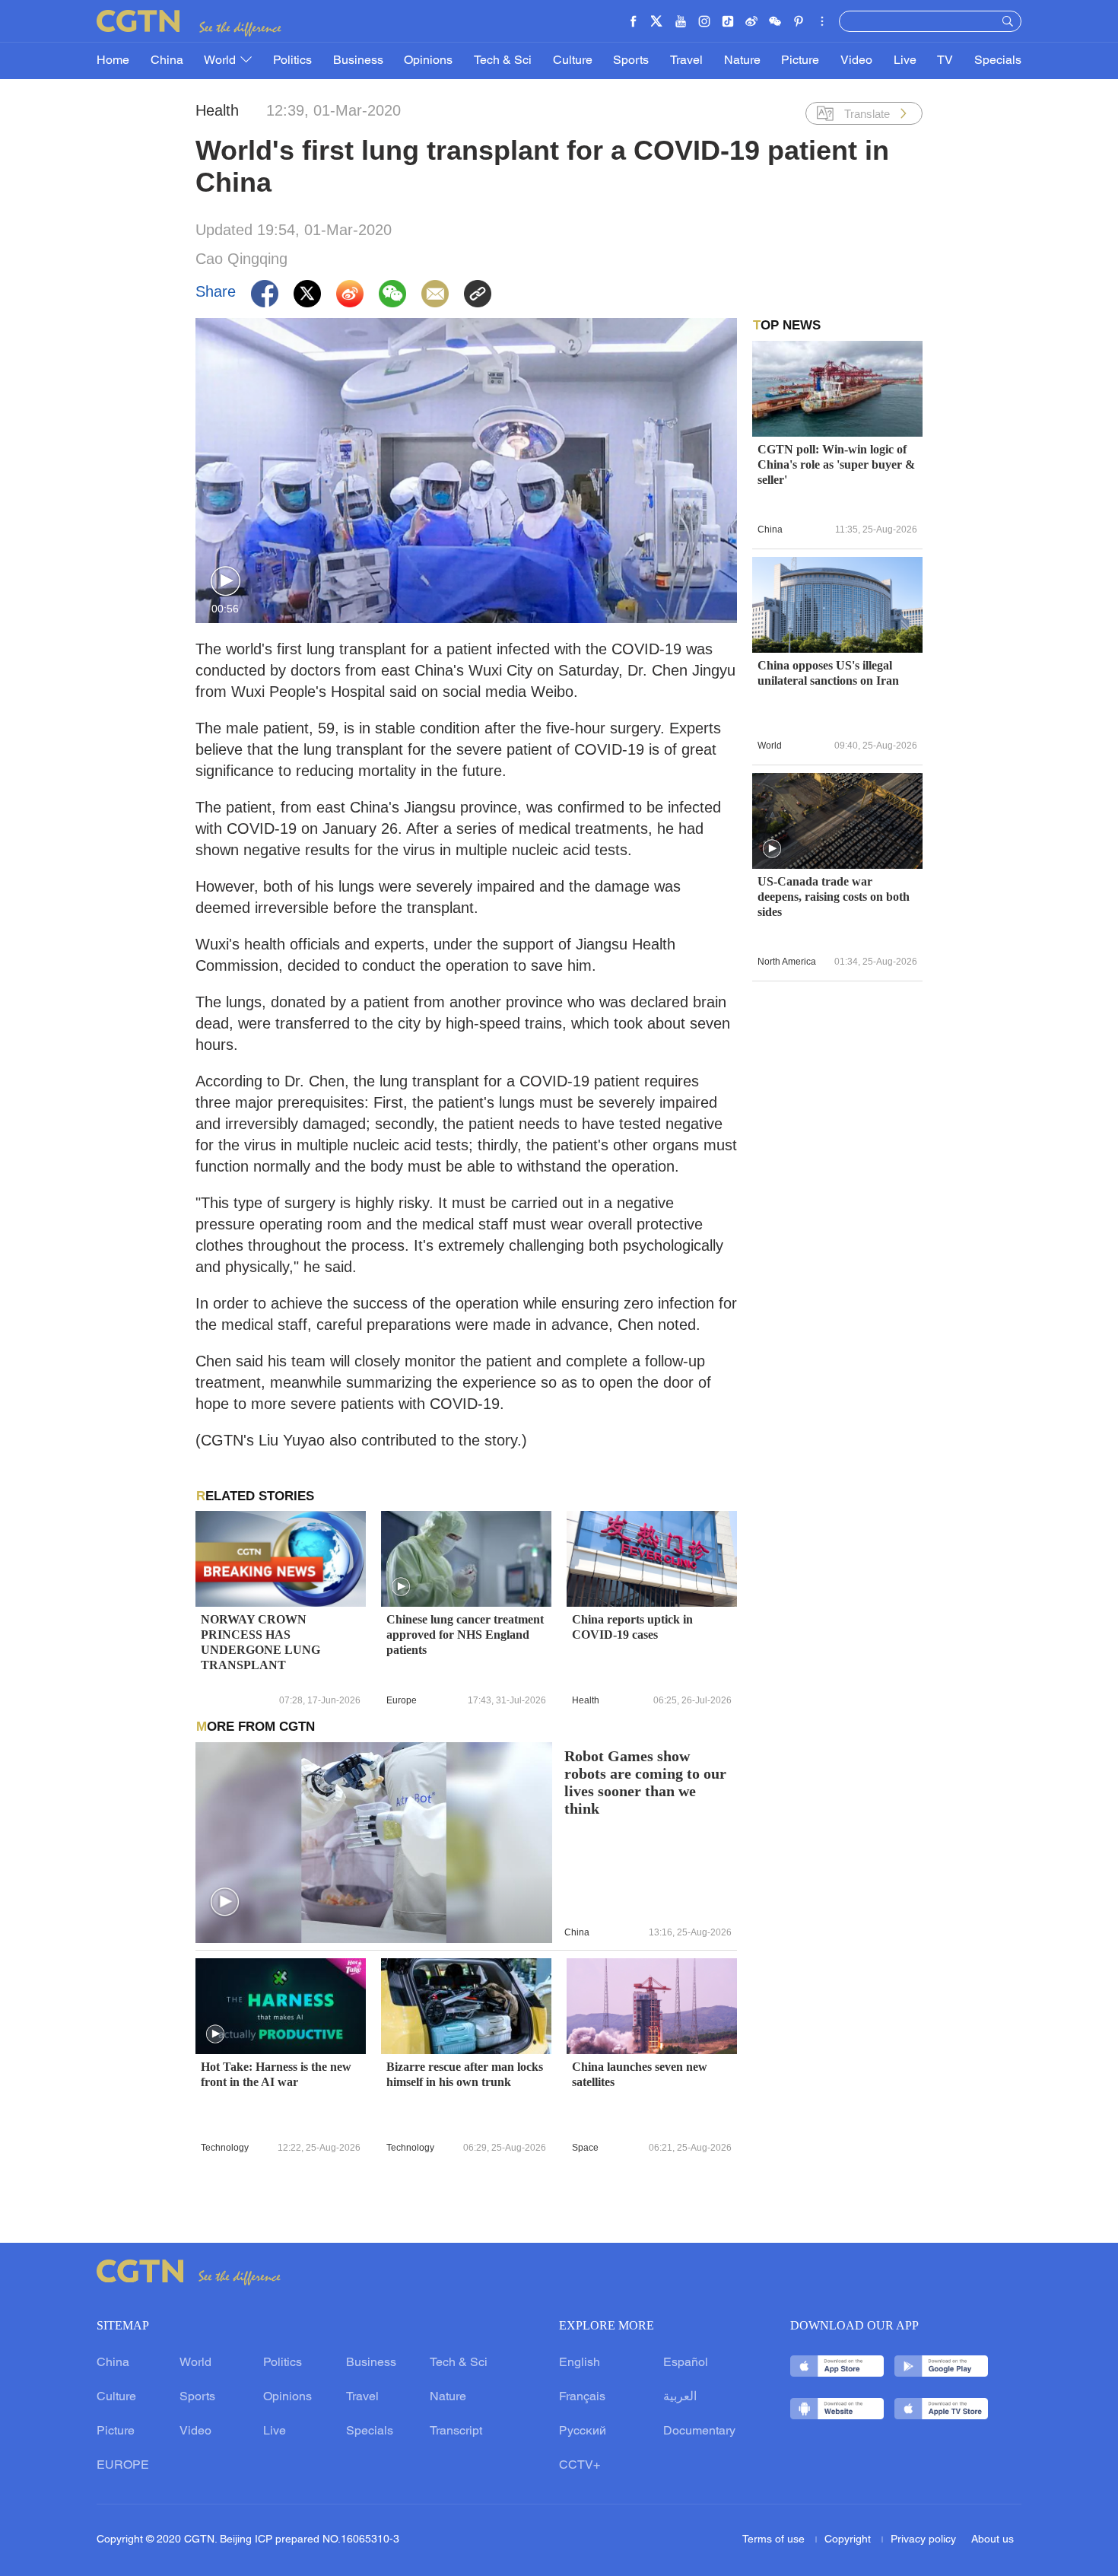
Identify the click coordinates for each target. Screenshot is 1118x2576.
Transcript (456, 2431)
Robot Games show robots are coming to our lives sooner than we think (645, 1783)
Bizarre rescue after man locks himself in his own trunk (465, 2074)
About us (993, 2540)
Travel (686, 61)
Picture (800, 61)
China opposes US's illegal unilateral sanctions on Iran (828, 673)
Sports (631, 61)
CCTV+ (580, 2466)
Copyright (849, 2540)
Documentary (699, 2431)
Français (582, 2397)
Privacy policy (923, 2540)
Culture (573, 61)
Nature (742, 61)
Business (358, 61)
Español (686, 2363)
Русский (583, 2431)
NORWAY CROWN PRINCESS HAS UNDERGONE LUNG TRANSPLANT (260, 1642)
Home (113, 61)
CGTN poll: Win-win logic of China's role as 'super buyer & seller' (836, 464)
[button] (226, 582)
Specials (998, 61)
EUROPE (123, 2466)
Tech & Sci (503, 61)
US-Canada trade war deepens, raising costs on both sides (834, 897)
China (167, 61)
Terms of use (775, 2540)
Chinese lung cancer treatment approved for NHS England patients (465, 1635)
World (221, 61)
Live (905, 61)
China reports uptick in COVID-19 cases (632, 1627)
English (580, 2363)
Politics (292, 61)
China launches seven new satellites (640, 2074)
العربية (680, 2397)
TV (945, 61)
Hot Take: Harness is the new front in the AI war (276, 2074)
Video (856, 61)
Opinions (428, 61)
